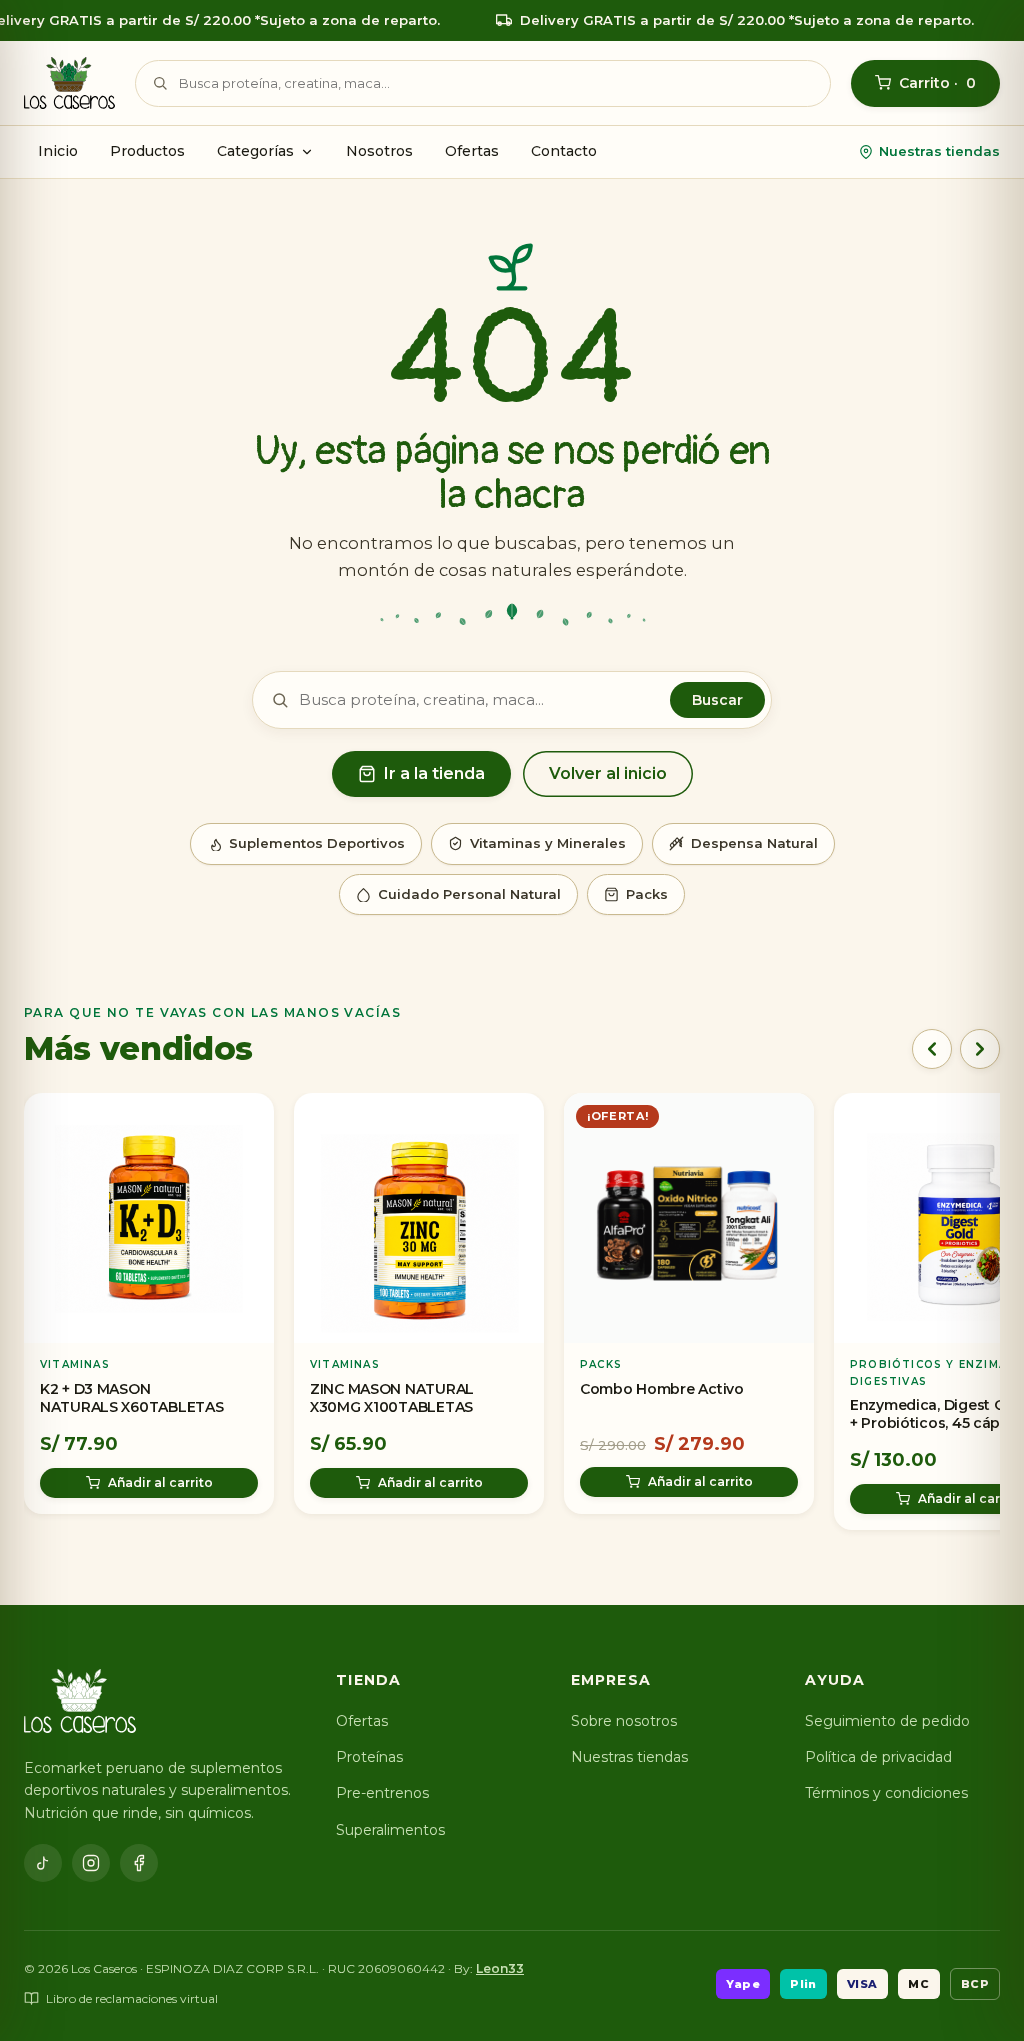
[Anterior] (932, 1049)
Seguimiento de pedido (887, 1721)
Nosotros (379, 151)
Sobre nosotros (624, 1721)
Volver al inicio (608, 773)
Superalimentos (390, 1830)
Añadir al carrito (160, 1481)
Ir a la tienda (434, 773)
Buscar (717, 700)
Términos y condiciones (886, 1793)
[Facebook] (139, 1863)
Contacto (564, 151)
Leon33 (500, 1968)
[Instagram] (91, 1863)
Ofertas (472, 151)
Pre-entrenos (382, 1793)
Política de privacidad (878, 1757)
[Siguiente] (980, 1049)
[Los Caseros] (69, 83)
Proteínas (369, 1757)
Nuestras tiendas (939, 151)
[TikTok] (43, 1863)
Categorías (255, 151)
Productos (147, 151)
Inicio (58, 151)
